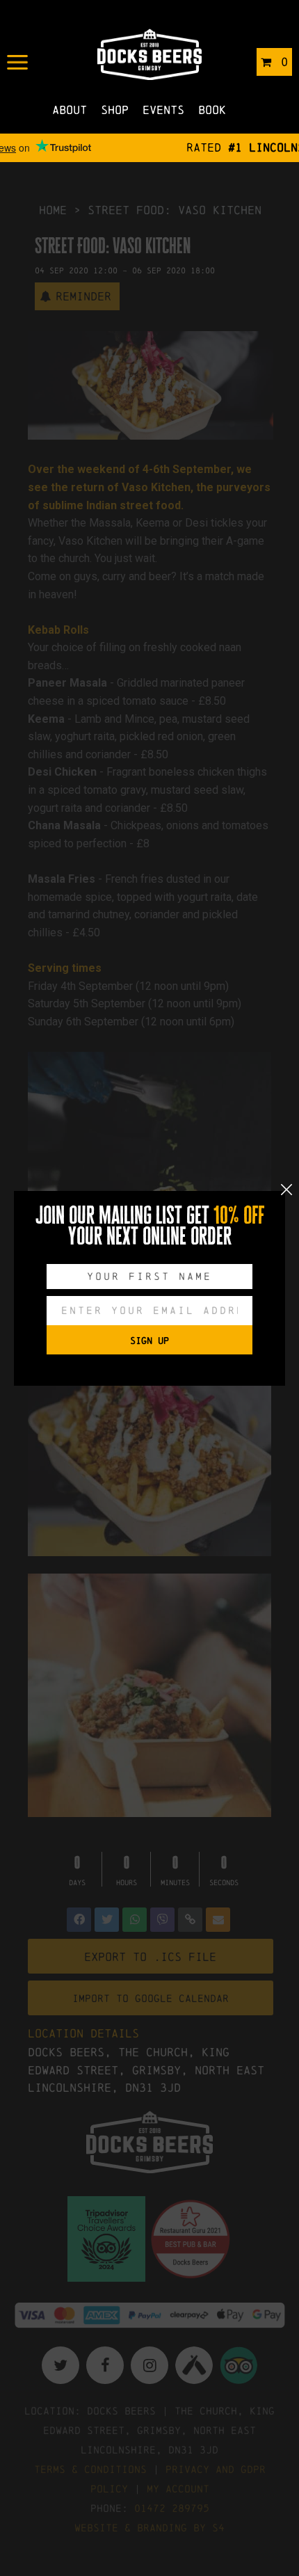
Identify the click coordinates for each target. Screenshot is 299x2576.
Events (163, 110)
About (70, 110)
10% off (239, 1215)
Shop (115, 110)
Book (212, 110)
